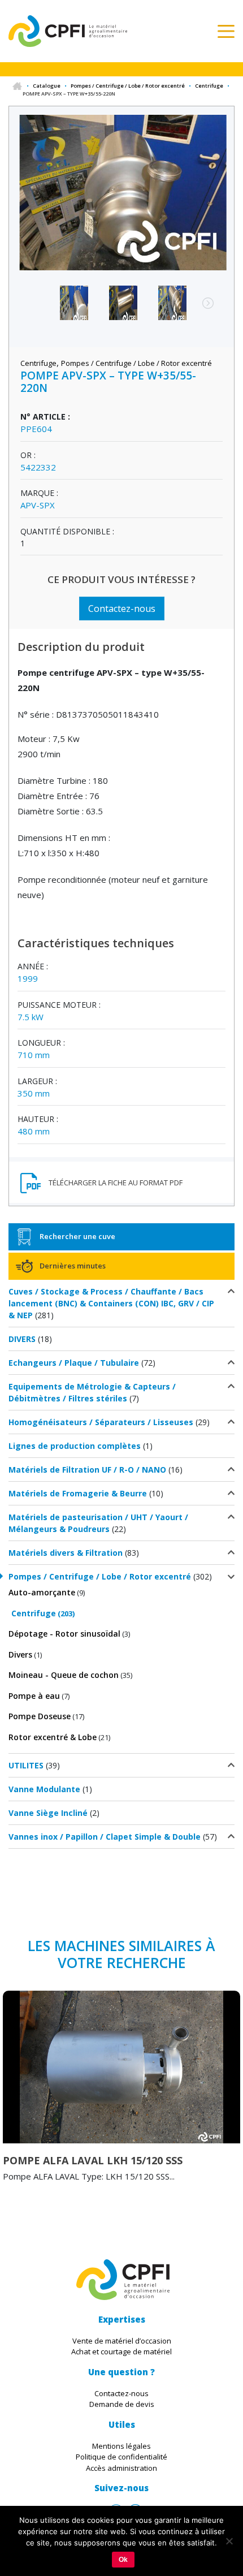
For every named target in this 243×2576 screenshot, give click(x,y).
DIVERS (22, 1339)
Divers (20, 1654)
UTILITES (26, 1765)
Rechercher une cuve (77, 1236)
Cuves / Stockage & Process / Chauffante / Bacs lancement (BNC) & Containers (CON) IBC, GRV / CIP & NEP (111, 1303)
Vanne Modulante (44, 1789)
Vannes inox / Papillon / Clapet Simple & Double (105, 1837)
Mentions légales (121, 2446)
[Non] (229, 2541)
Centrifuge (209, 86)
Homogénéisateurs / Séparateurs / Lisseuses (101, 1422)
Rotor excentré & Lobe (53, 1737)
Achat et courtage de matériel (121, 2351)
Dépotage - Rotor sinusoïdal (64, 1634)
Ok (123, 2560)
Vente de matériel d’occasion (122, 2341)
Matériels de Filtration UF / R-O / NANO (87, 1470)
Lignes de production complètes (75, 1446)
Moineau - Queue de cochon (64, 1675)
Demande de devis (122, 2404)
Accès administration (121, 2468)
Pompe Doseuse (40, 1716)
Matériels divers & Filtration (66, 1553)
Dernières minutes (73, 1266)
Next (202, 309)
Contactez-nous (122, 609)
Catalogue (47, 86)
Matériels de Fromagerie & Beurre (78, 1493)
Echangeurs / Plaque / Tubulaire (74, 1363)
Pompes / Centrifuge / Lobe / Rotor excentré (128, 86)
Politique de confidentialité (121, 2457)
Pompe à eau (34, 1696)
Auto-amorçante (42, 1592)
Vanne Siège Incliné (48, 1813)
